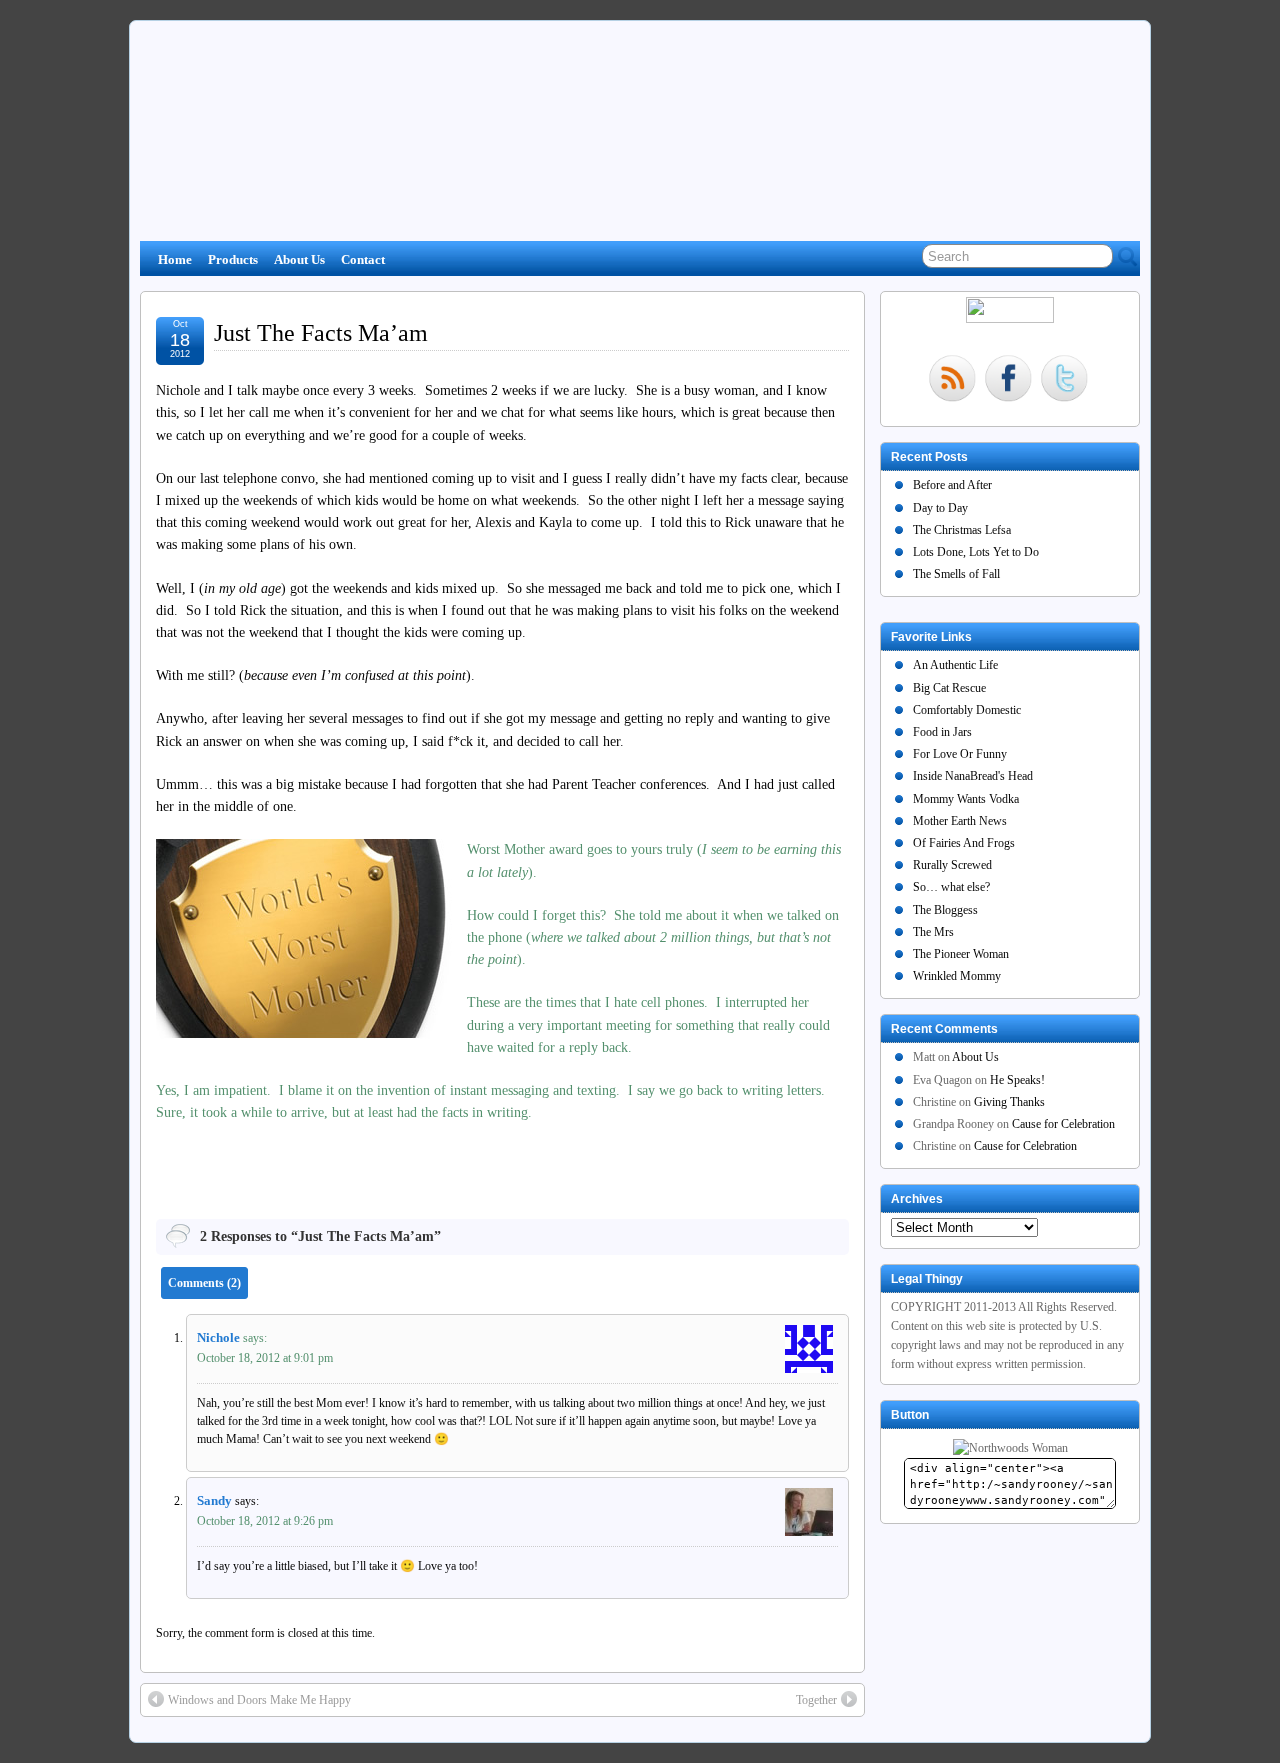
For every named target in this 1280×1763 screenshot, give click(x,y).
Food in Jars (942, 732)
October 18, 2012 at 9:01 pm (265, 1358)
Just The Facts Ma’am (321, 333)
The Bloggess (945, 910)
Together (816, 1700)
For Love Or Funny (960, 754)
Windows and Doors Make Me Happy (259, 1700)
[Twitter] (1064, 380)
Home (175, 259)
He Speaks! (1017, 1080)
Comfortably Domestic (967, 710)
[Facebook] (1008, 380)
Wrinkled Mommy (957, 976)
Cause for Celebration (1063, 1124)
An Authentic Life (955, 665)
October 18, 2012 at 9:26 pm (265, 1521)
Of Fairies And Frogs (964, 843)
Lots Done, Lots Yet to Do (976, 552)
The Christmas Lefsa (962, 530)
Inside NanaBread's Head (973, 776)
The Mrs (933, 932)
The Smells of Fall (956, 574)
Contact (363, 259)
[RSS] (952, 380)
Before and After (952, 485)
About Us (299, 259)
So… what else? (951, 887)
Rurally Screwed (952, 865)
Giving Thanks (1009, 1102)
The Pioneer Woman (961, 954)
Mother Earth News (960, 821)
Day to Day (940, 508)
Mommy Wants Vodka (966, 799)
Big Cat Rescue (949, 688)
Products (233, 259)
